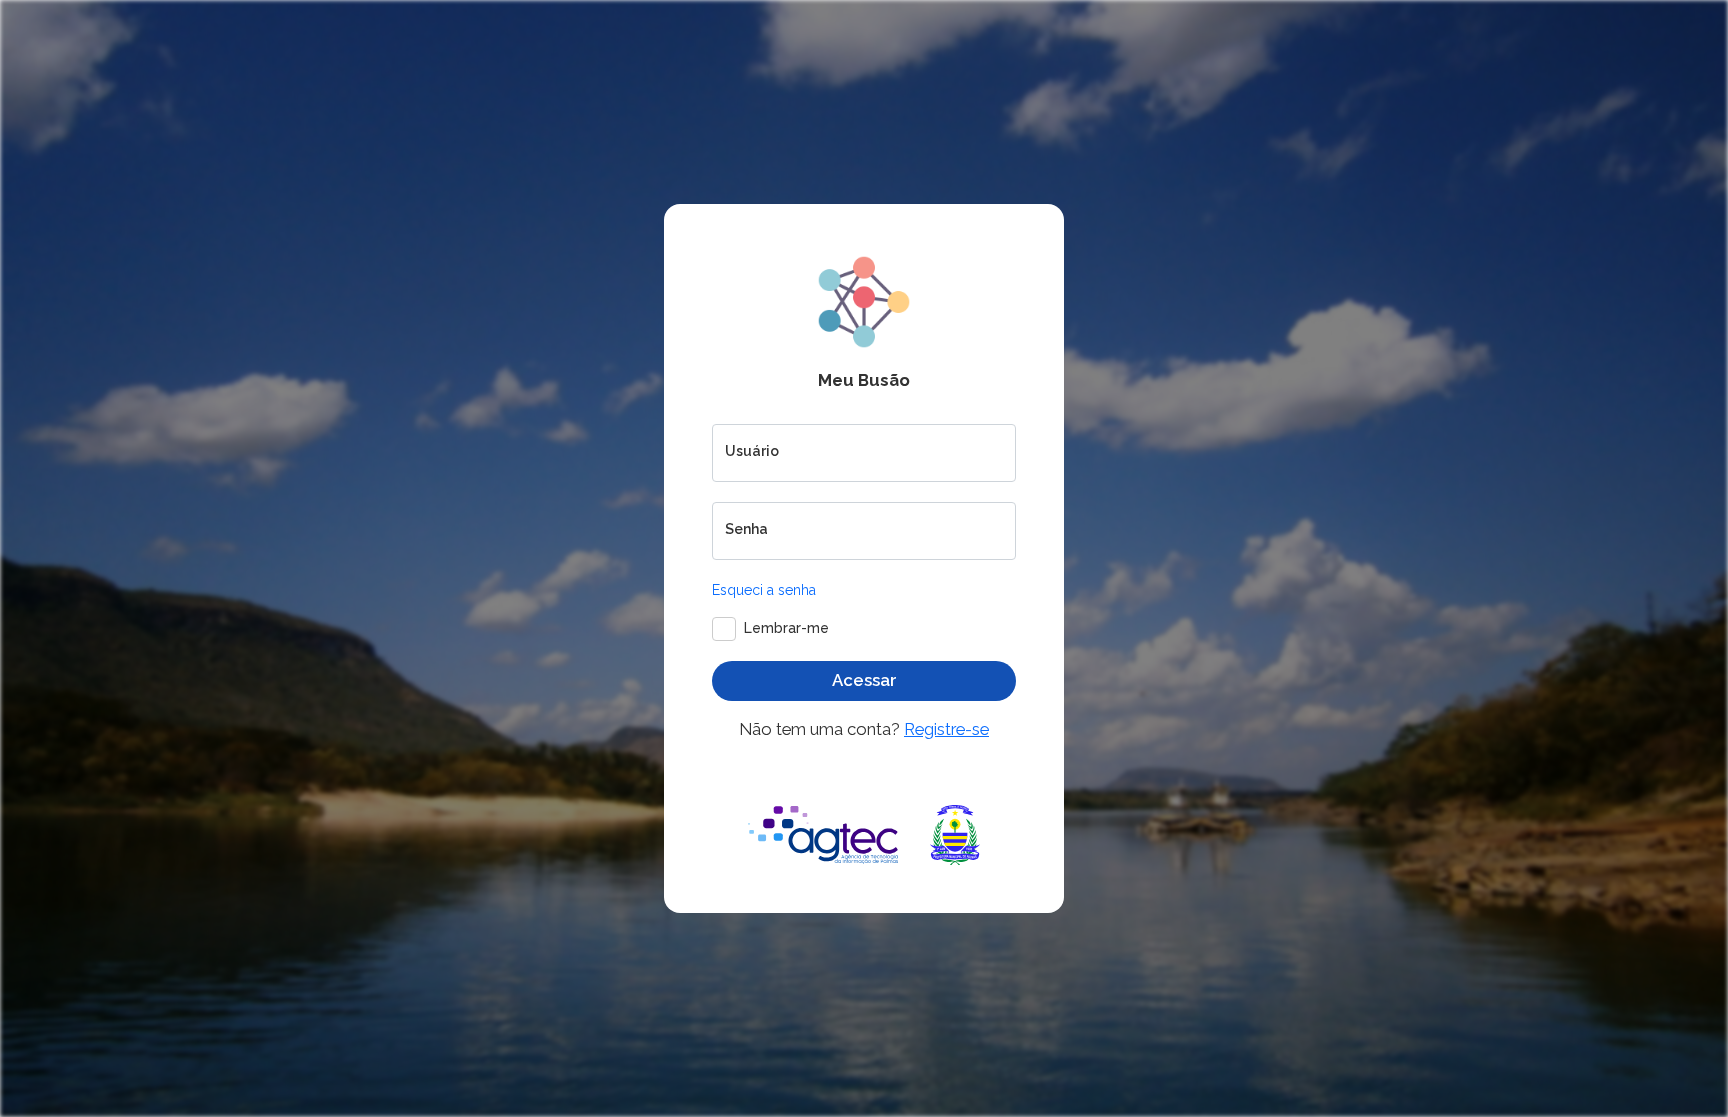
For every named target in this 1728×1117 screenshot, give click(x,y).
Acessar (864, 680)
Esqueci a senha (764, 590)
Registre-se (946, 729)
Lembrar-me (786, 628)
